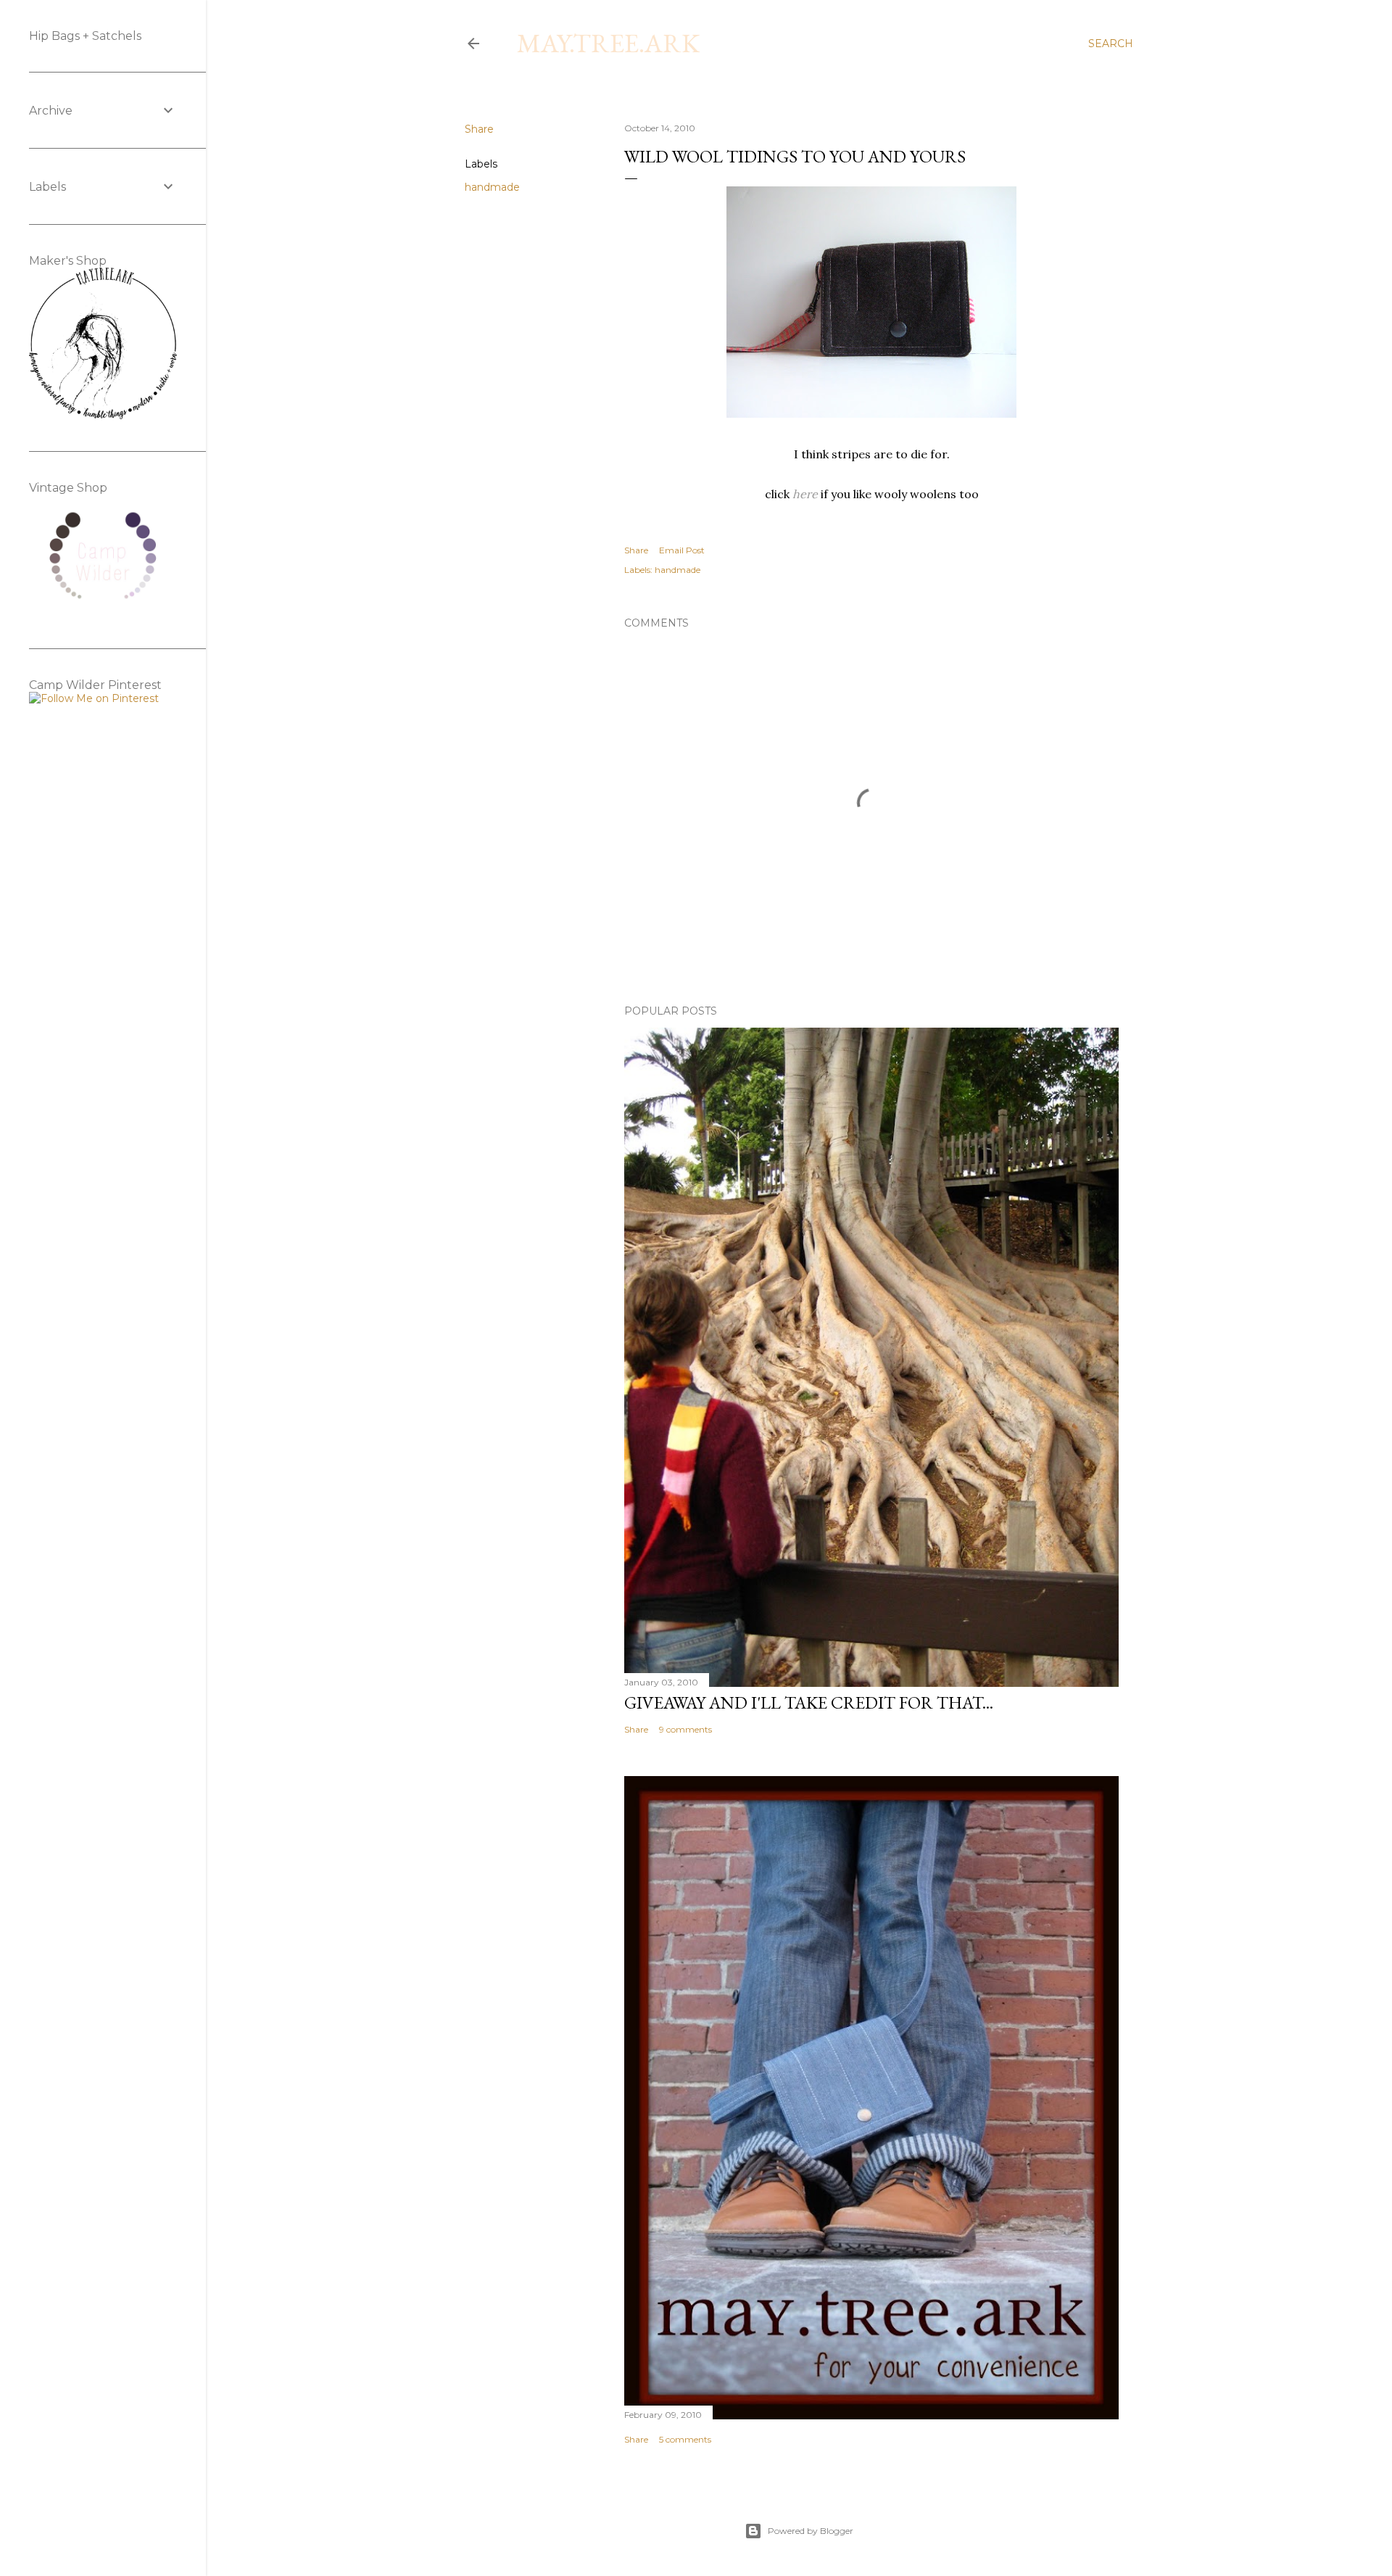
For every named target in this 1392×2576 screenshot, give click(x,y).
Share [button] (479, 129)
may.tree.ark (608, 43)
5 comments (685, 2439)
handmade (492, 187)
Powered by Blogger (811, 2531)
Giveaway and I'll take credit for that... (809, 1702)
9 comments (685, 1729)
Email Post (682, 550)
